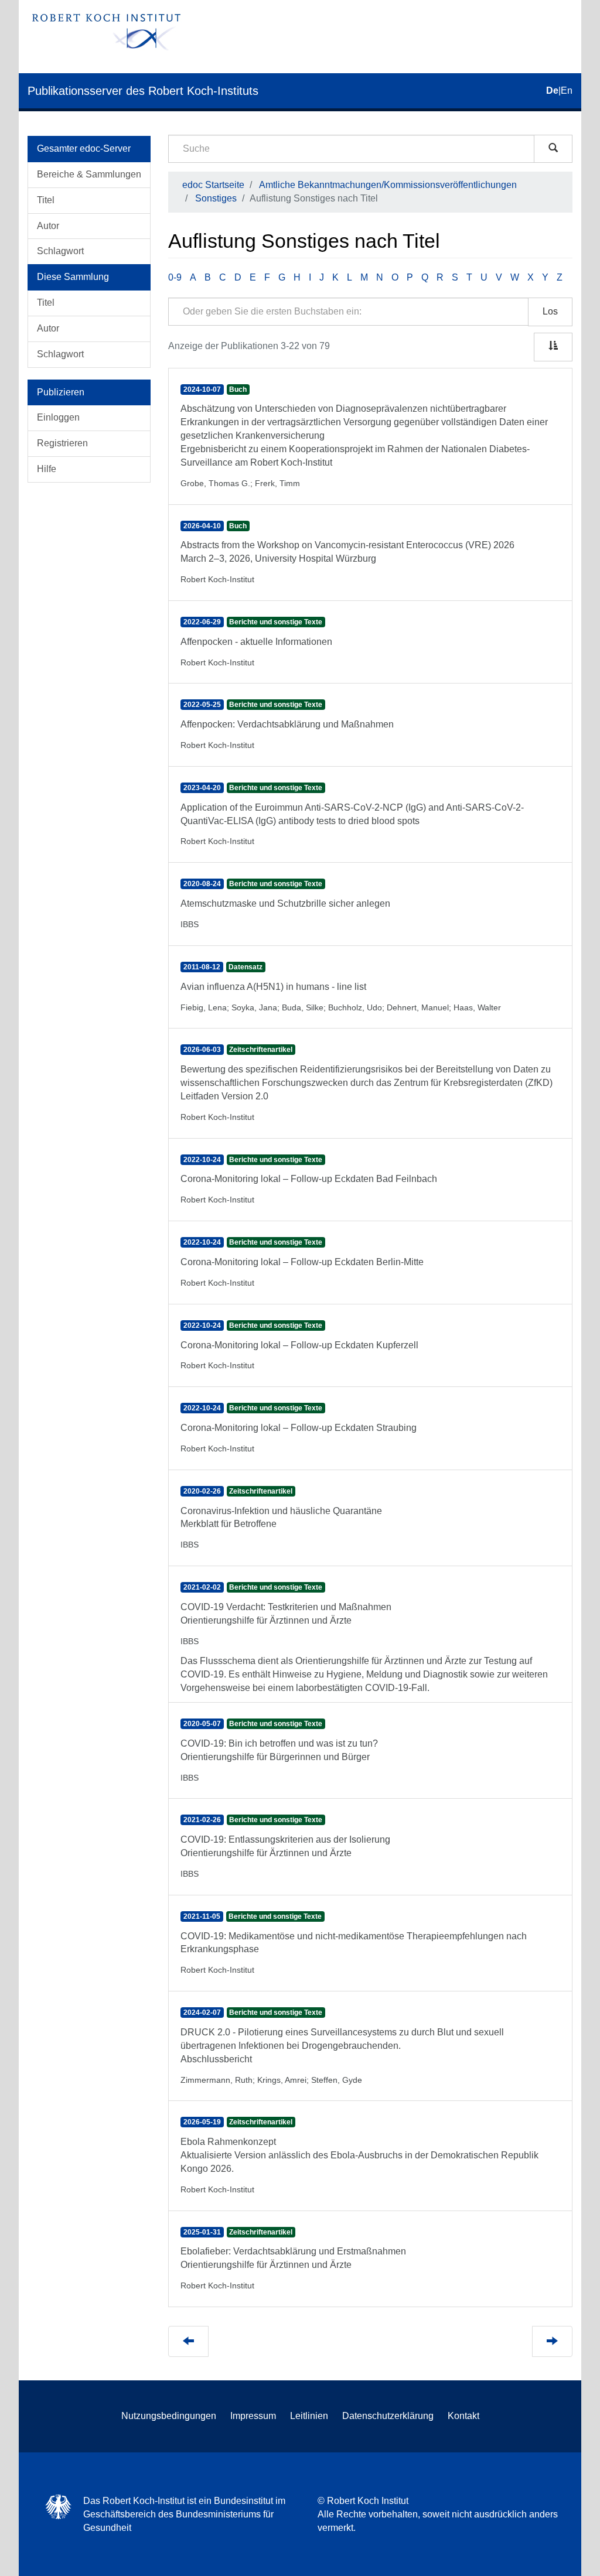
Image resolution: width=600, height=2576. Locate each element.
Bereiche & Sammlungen (89, 174)
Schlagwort (60, 251)
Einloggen (58, 417)
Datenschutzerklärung (388, 2416)
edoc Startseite (213, 185)
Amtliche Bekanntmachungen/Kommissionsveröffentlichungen (388, 185)
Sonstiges (216, 198)
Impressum (253, 2416)
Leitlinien (309, 2416)
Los (550, 311)
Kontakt (463, 2416)
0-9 (175, 277)
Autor (48, 226)
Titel (46, 200)
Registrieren (62, 443)
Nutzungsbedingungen (169, 2416)
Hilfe (47, 469)
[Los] (553, 149)
